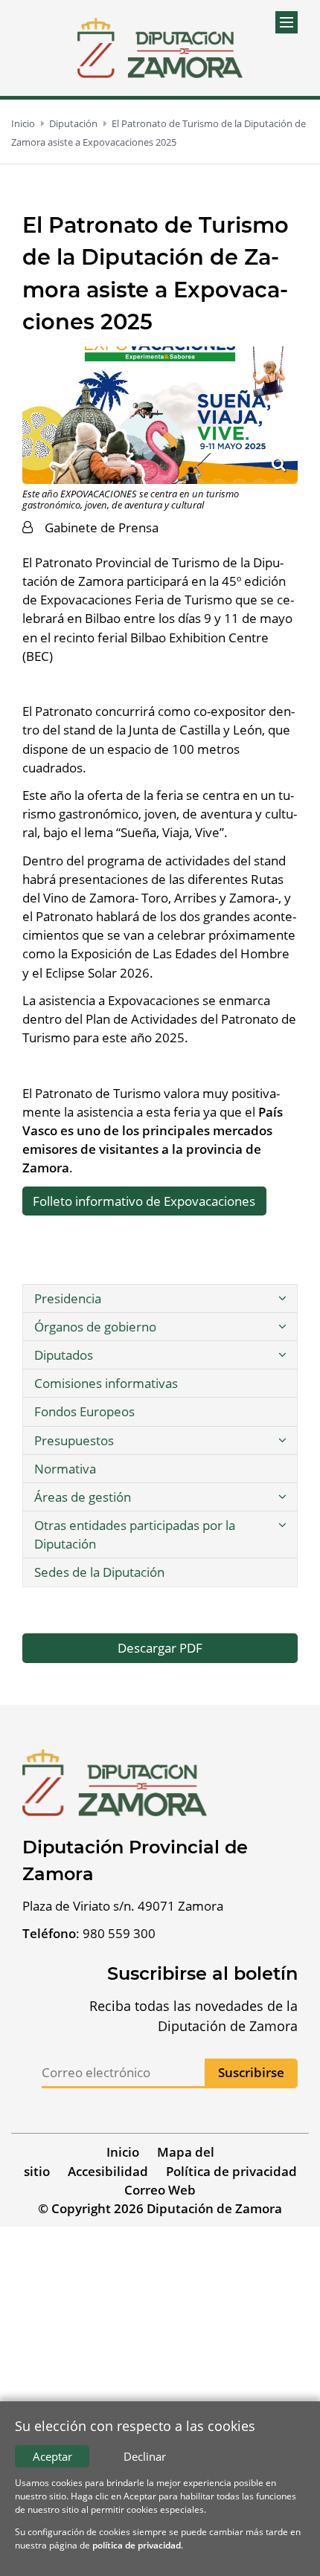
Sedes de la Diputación (99, 1572)
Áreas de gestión (83, 1497)
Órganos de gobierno (95, 1327)
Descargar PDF (160, 1648)
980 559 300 (119, 1933)
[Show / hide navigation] (287, 22)
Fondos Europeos (84, 1411)
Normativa (65, 1469)
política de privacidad (137, 2545)
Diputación (73, 123)
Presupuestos (74, 1440)
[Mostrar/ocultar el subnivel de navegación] (282, 1298)
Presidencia (68, 1298)
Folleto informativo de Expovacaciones (144, 1201)
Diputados (64, 1355)
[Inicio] (160, 48)
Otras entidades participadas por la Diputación (135, 1534)
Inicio (23, 123)
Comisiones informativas (106, 1383)
